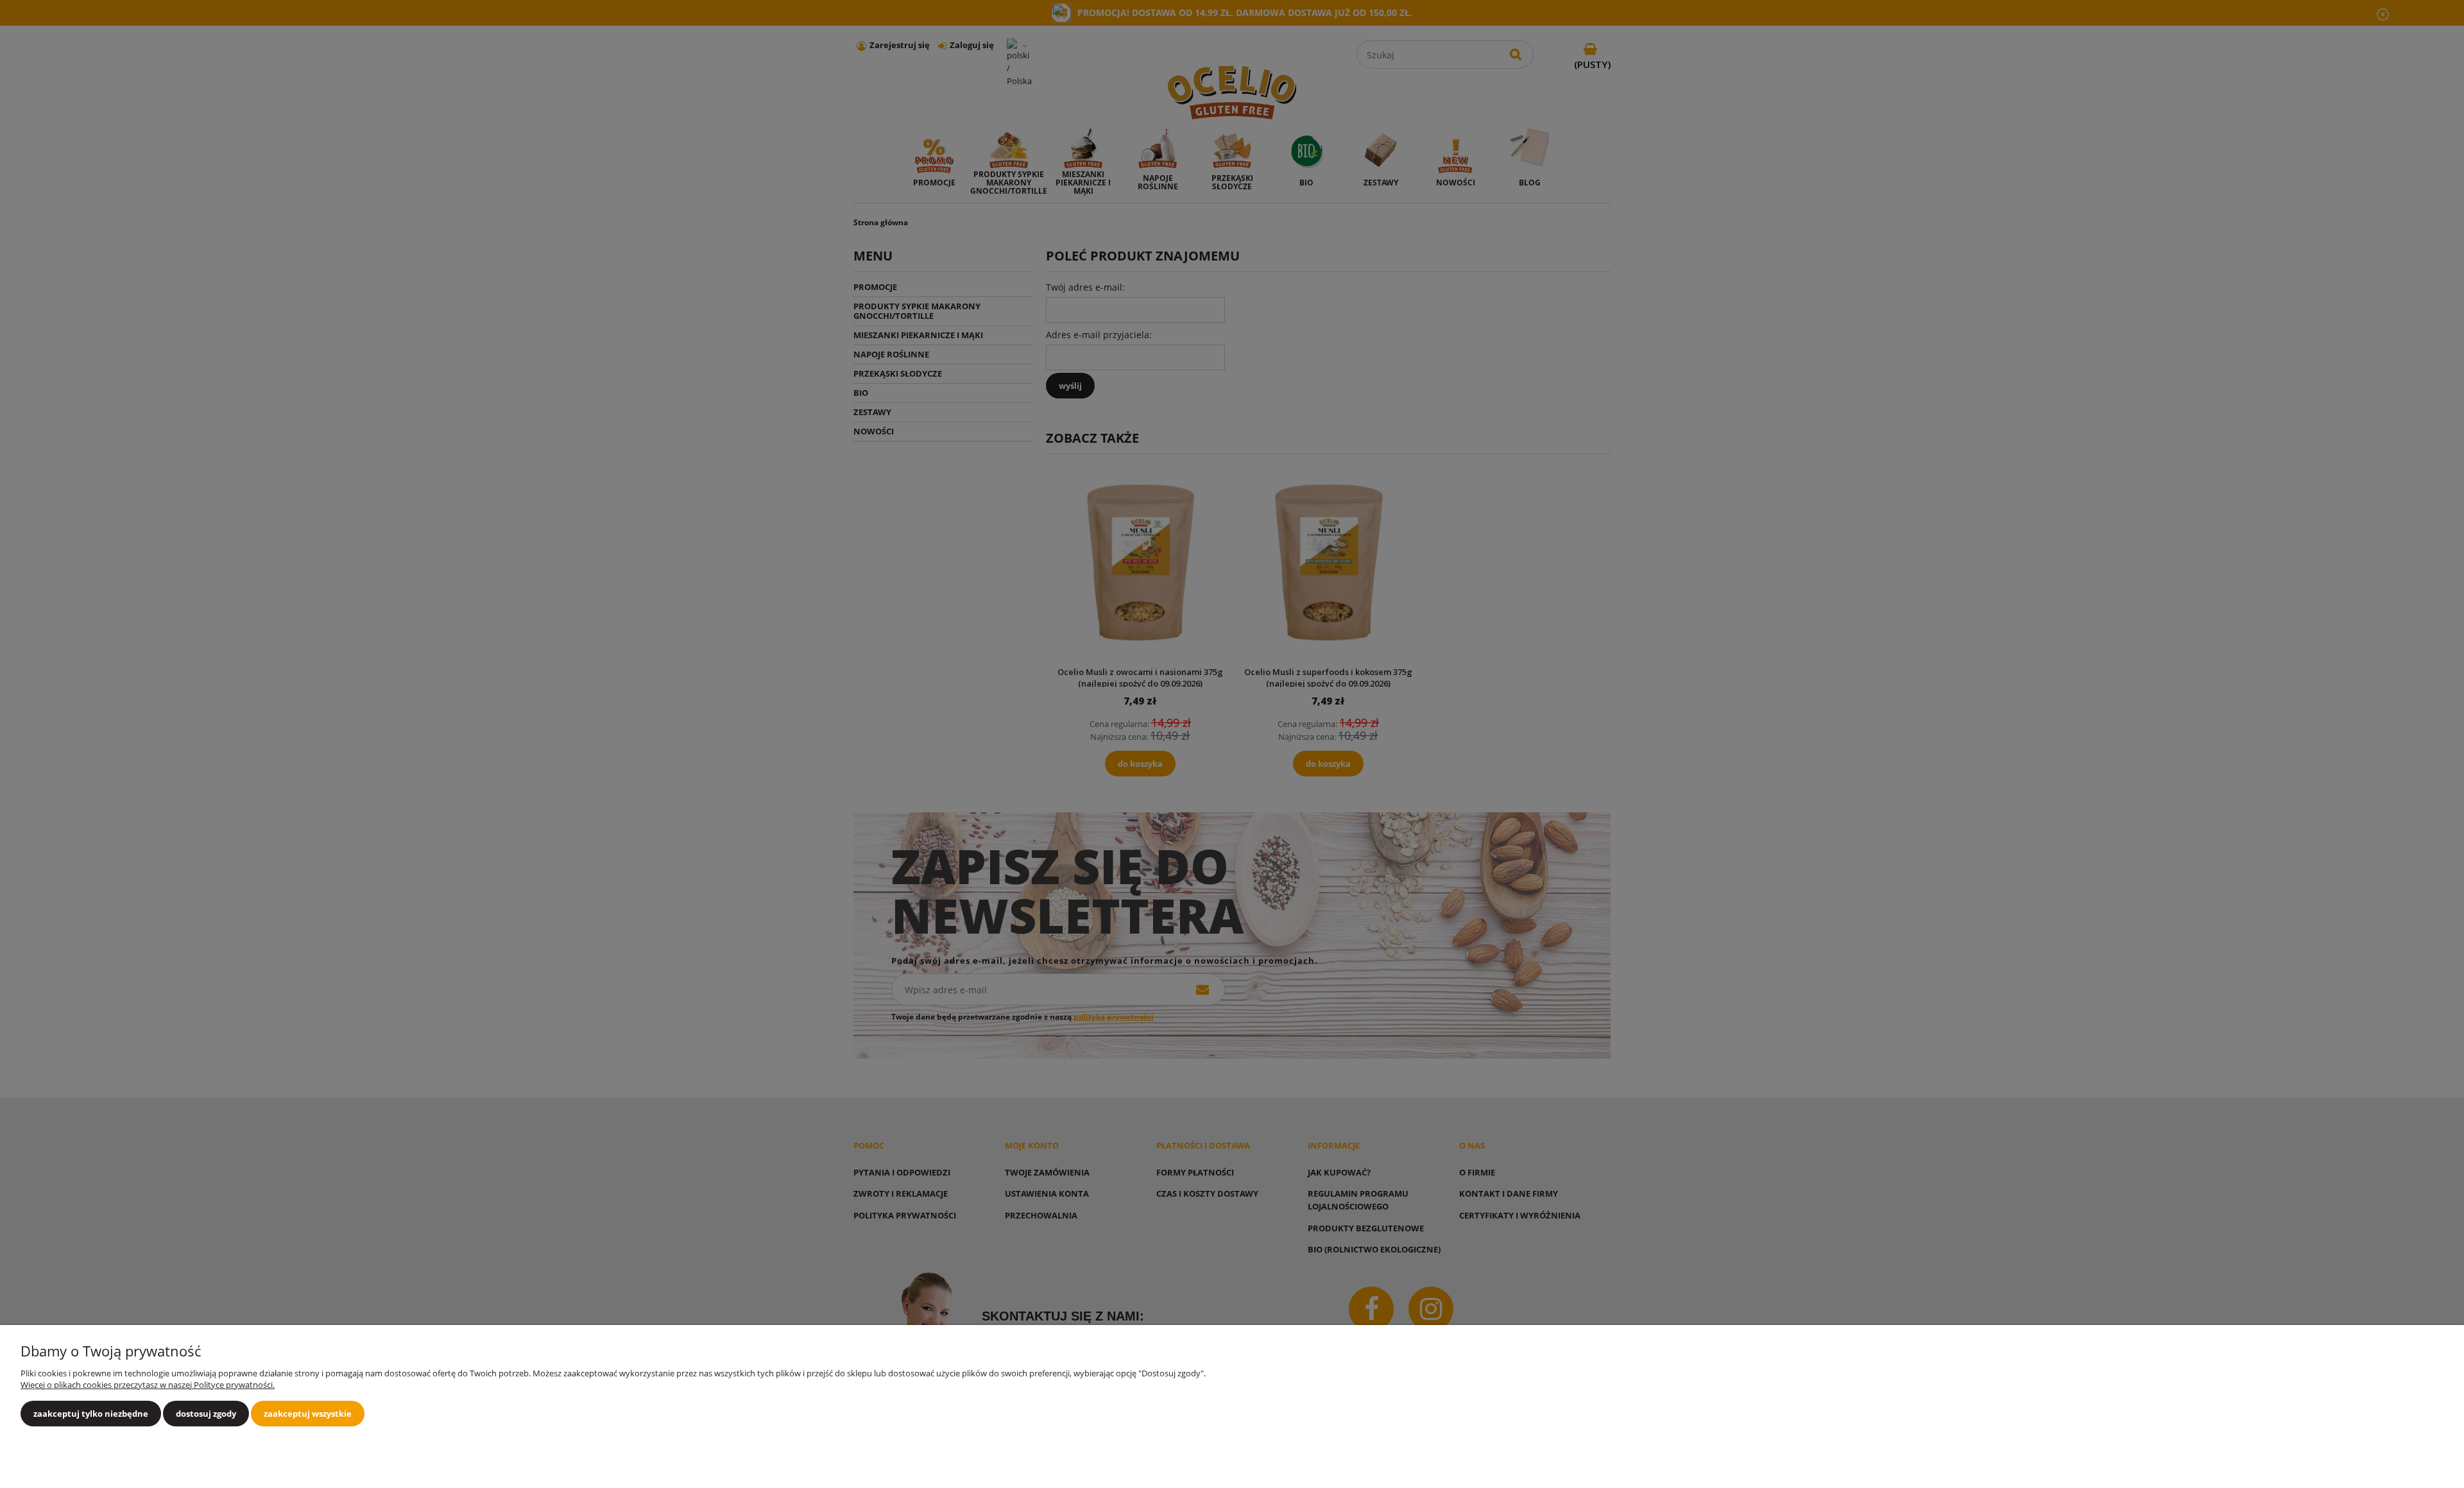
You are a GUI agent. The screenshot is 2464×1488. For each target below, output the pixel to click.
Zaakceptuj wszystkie (308, 1414)
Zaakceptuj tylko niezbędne (91, 1414)
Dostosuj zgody (206, 1414)
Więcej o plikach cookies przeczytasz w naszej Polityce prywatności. (148, 1385)
